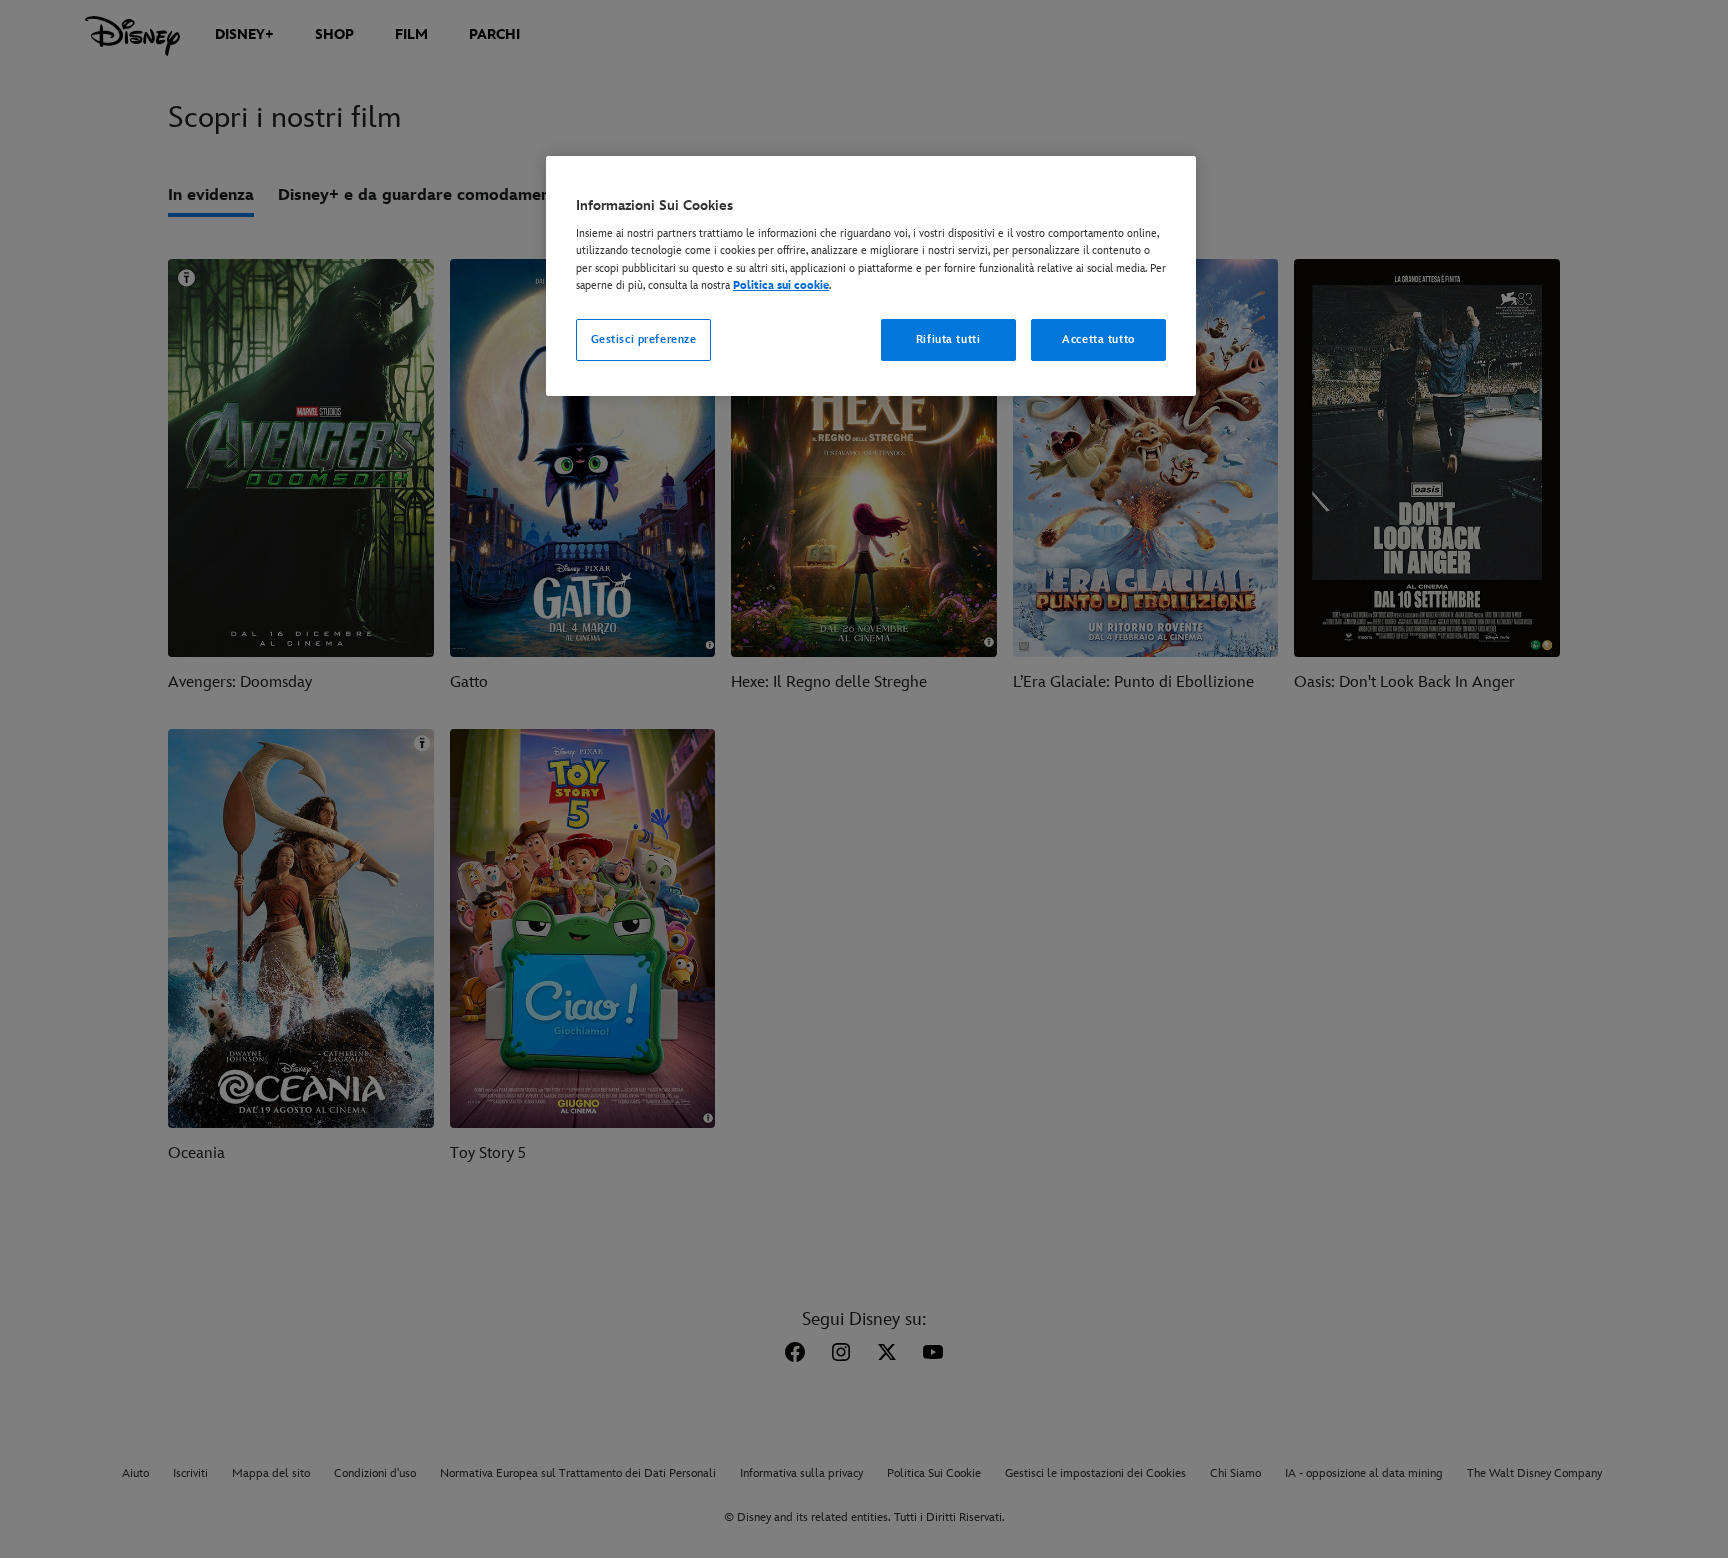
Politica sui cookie (781, 285)
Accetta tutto (1098, 339)
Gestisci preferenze (644, 339)
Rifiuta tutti (948, 339)
